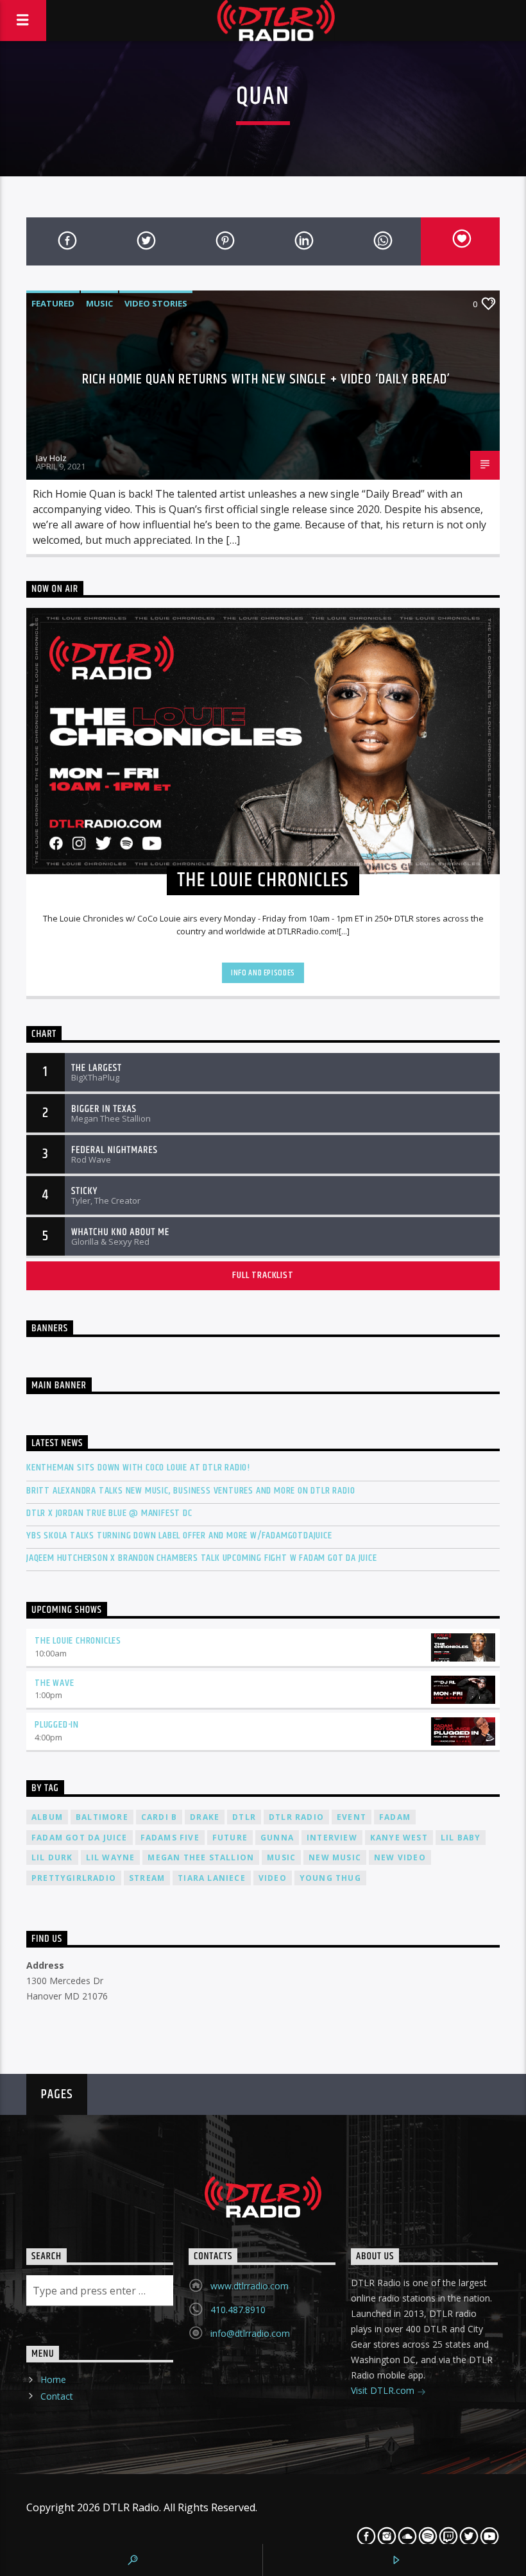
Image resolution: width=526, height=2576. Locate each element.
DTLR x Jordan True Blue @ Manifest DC (109, 1513)
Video (273, 1878)
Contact (57, 2396)
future (230, 1838)
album (47, 1817)
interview (332, 1838)
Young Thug (330, 1878)
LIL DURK (52, 1857)
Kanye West (399, 1838)
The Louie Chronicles (78, 1641)
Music (99, 303)
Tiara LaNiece (212, 1878)
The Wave (54, 1683)
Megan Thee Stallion (201, 1857)
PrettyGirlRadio (74, 1878)
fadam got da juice (80, 1838)
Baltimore (102, 1817)
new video (400, 1857)
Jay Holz (51, 458)
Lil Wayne (111, 1857)
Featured (53, 303)
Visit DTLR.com (384, 2390)
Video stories (156, 303)
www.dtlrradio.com (250, 2286)
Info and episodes (263, 973)
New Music (335, 1857)
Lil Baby (461, 1838)
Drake (205, 1817)
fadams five (170, 1838)
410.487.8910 (238, 2310)
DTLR (244, 1817)
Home (53, 2379)
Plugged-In (57, 1725)
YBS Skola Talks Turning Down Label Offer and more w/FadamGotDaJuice (179, 1536)
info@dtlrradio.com (250, 2333)
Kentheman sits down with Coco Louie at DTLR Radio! (138, 1468)
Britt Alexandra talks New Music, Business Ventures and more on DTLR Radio (191, 1491)
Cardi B (159, 1817)
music (281, 1857)
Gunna (277, 1838)
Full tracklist (263, 1275)
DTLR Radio (296, 1817)
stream (147, 1878)
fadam (395, 1817)
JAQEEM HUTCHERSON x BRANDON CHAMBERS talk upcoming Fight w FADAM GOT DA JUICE (202, 1558)
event (352, 1817)
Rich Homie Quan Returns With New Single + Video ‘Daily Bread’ (266, 379)
